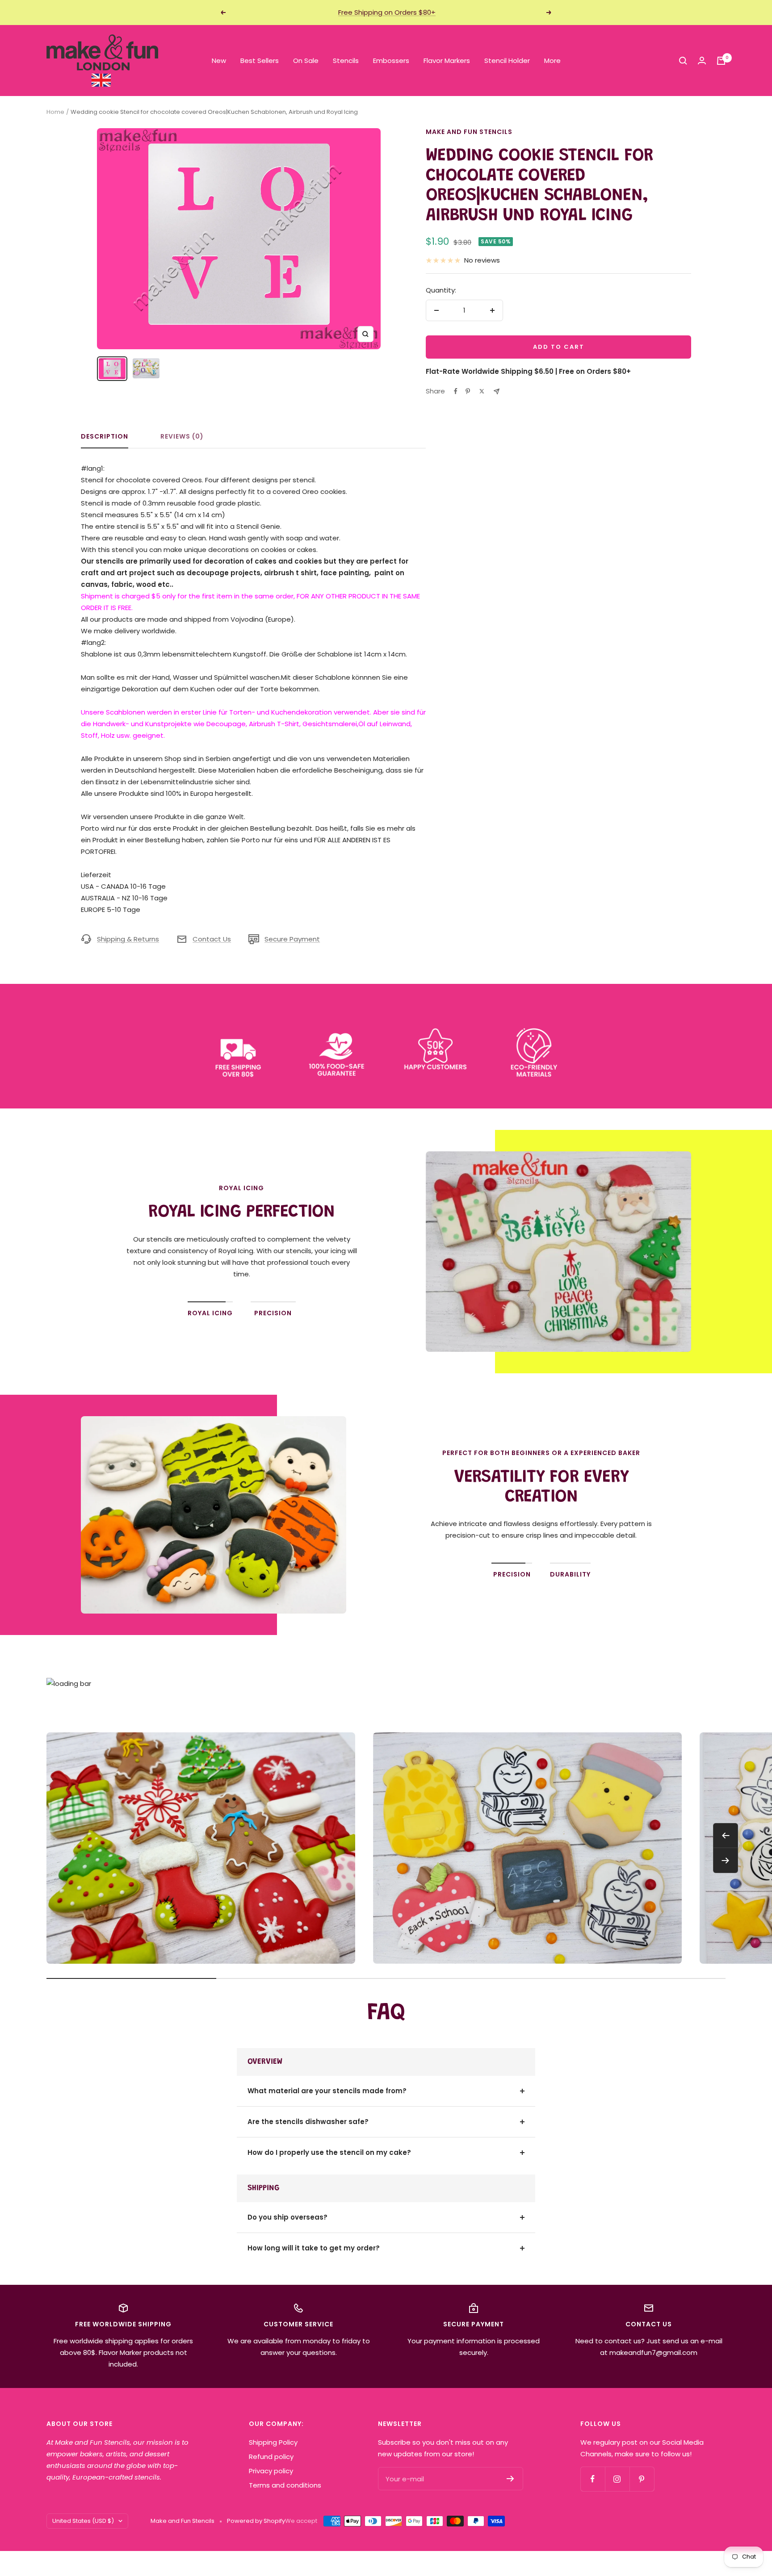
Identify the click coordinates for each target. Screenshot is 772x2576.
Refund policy (271, 2457)
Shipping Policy (273, 2442)
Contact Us (212, 939)
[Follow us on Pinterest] (642, 2479)
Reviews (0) (182, 437)
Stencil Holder (507, 61)
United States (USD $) (83, 2521)
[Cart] (721, 61)
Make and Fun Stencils (469, 132)
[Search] (683, 61)
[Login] (702, 61)
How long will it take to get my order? (314, 2248)
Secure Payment (292, 939)
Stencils (346, 61)
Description (105, 437)
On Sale (306, 61)
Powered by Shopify (256, 2521)
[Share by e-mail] (497, 391)
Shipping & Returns (128, 939)
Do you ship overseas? (287, 2217)
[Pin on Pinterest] (468, 391)
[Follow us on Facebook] (593, 2479)
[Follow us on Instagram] (617, 2479)
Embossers (391, 61)
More (552, 61)
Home (55, 112)
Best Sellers (260, 61)
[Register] (510, 2479)
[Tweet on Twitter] (482, 391)
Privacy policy (271, 2471)
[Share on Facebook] (456, 391)
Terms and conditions (285, 2485)
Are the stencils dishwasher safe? (308, 2122)
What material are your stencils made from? (327, 2091)
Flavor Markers (447, 61)
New (219, 61)
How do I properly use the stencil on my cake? (329, 2152)
